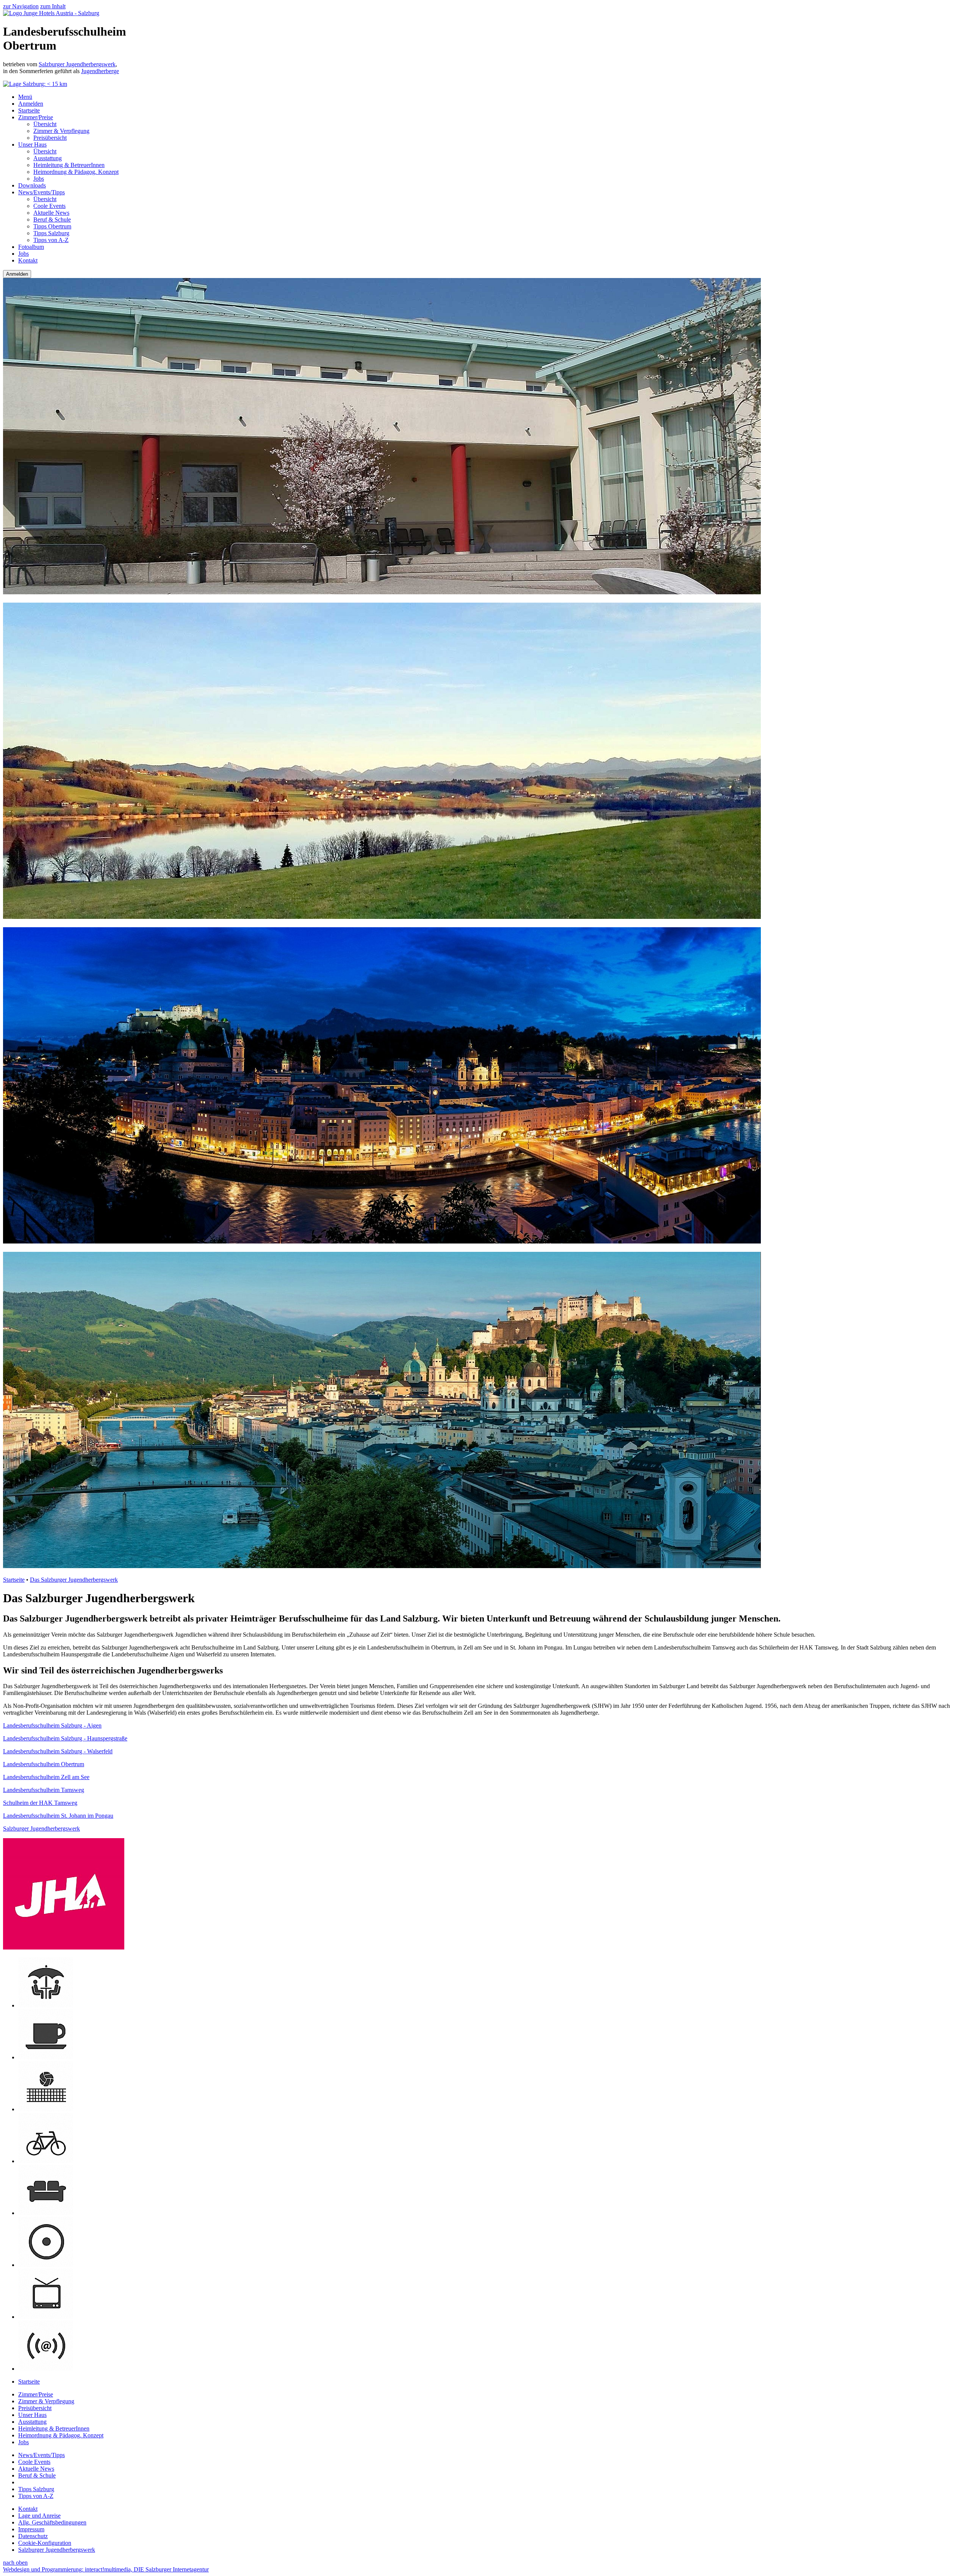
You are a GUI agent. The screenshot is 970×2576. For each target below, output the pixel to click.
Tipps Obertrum (52, 226)
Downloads (32, 185)
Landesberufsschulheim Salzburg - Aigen (52, 1725)
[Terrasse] (46, 2005)
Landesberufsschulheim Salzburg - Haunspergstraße (65, 1738)
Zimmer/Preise (36, 117)
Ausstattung (48, 158)
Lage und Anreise (39, 2516)
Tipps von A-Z (51, 240)
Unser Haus (32, 144)
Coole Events (49, 206)
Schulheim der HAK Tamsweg (40, 1803)
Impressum (31, 2529)
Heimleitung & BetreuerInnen (69, 165)
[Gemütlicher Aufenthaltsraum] (46, 2213)
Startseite (29, 110)
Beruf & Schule (52, 219)
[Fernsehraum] (46, 2317)
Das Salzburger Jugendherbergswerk (74, 1580)
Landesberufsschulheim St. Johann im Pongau (58, 1816)
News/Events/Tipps (41, 192)
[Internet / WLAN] (46, 2369)
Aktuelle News (51, 213)
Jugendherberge (100, 71)
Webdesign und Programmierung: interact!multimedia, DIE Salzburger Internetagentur (106, 2569)
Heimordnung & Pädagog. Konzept (76, 172)
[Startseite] (51, 13)
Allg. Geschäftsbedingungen (52, 2522)
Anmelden (31, 104)
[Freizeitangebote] (46, 2109)
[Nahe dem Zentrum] (46, 2265)
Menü (25, 97)
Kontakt (28, 260)
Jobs (39, 179)
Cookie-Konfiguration (45, 2543)
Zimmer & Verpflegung (61, 131)
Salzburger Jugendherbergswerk (77, 64)
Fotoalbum (31, 247)
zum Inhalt (53, 6)
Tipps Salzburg (51, 233)
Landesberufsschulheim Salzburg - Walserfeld (58, 1751)
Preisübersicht (50, 138)
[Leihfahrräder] (46, 2161)
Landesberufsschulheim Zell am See (46, 1777)
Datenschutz (33, 2536)
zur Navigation (21, 6)
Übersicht (45, 124)
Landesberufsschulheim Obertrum (44, 1764)
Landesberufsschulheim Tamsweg (44, 1790)
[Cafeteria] (46, 2057)
